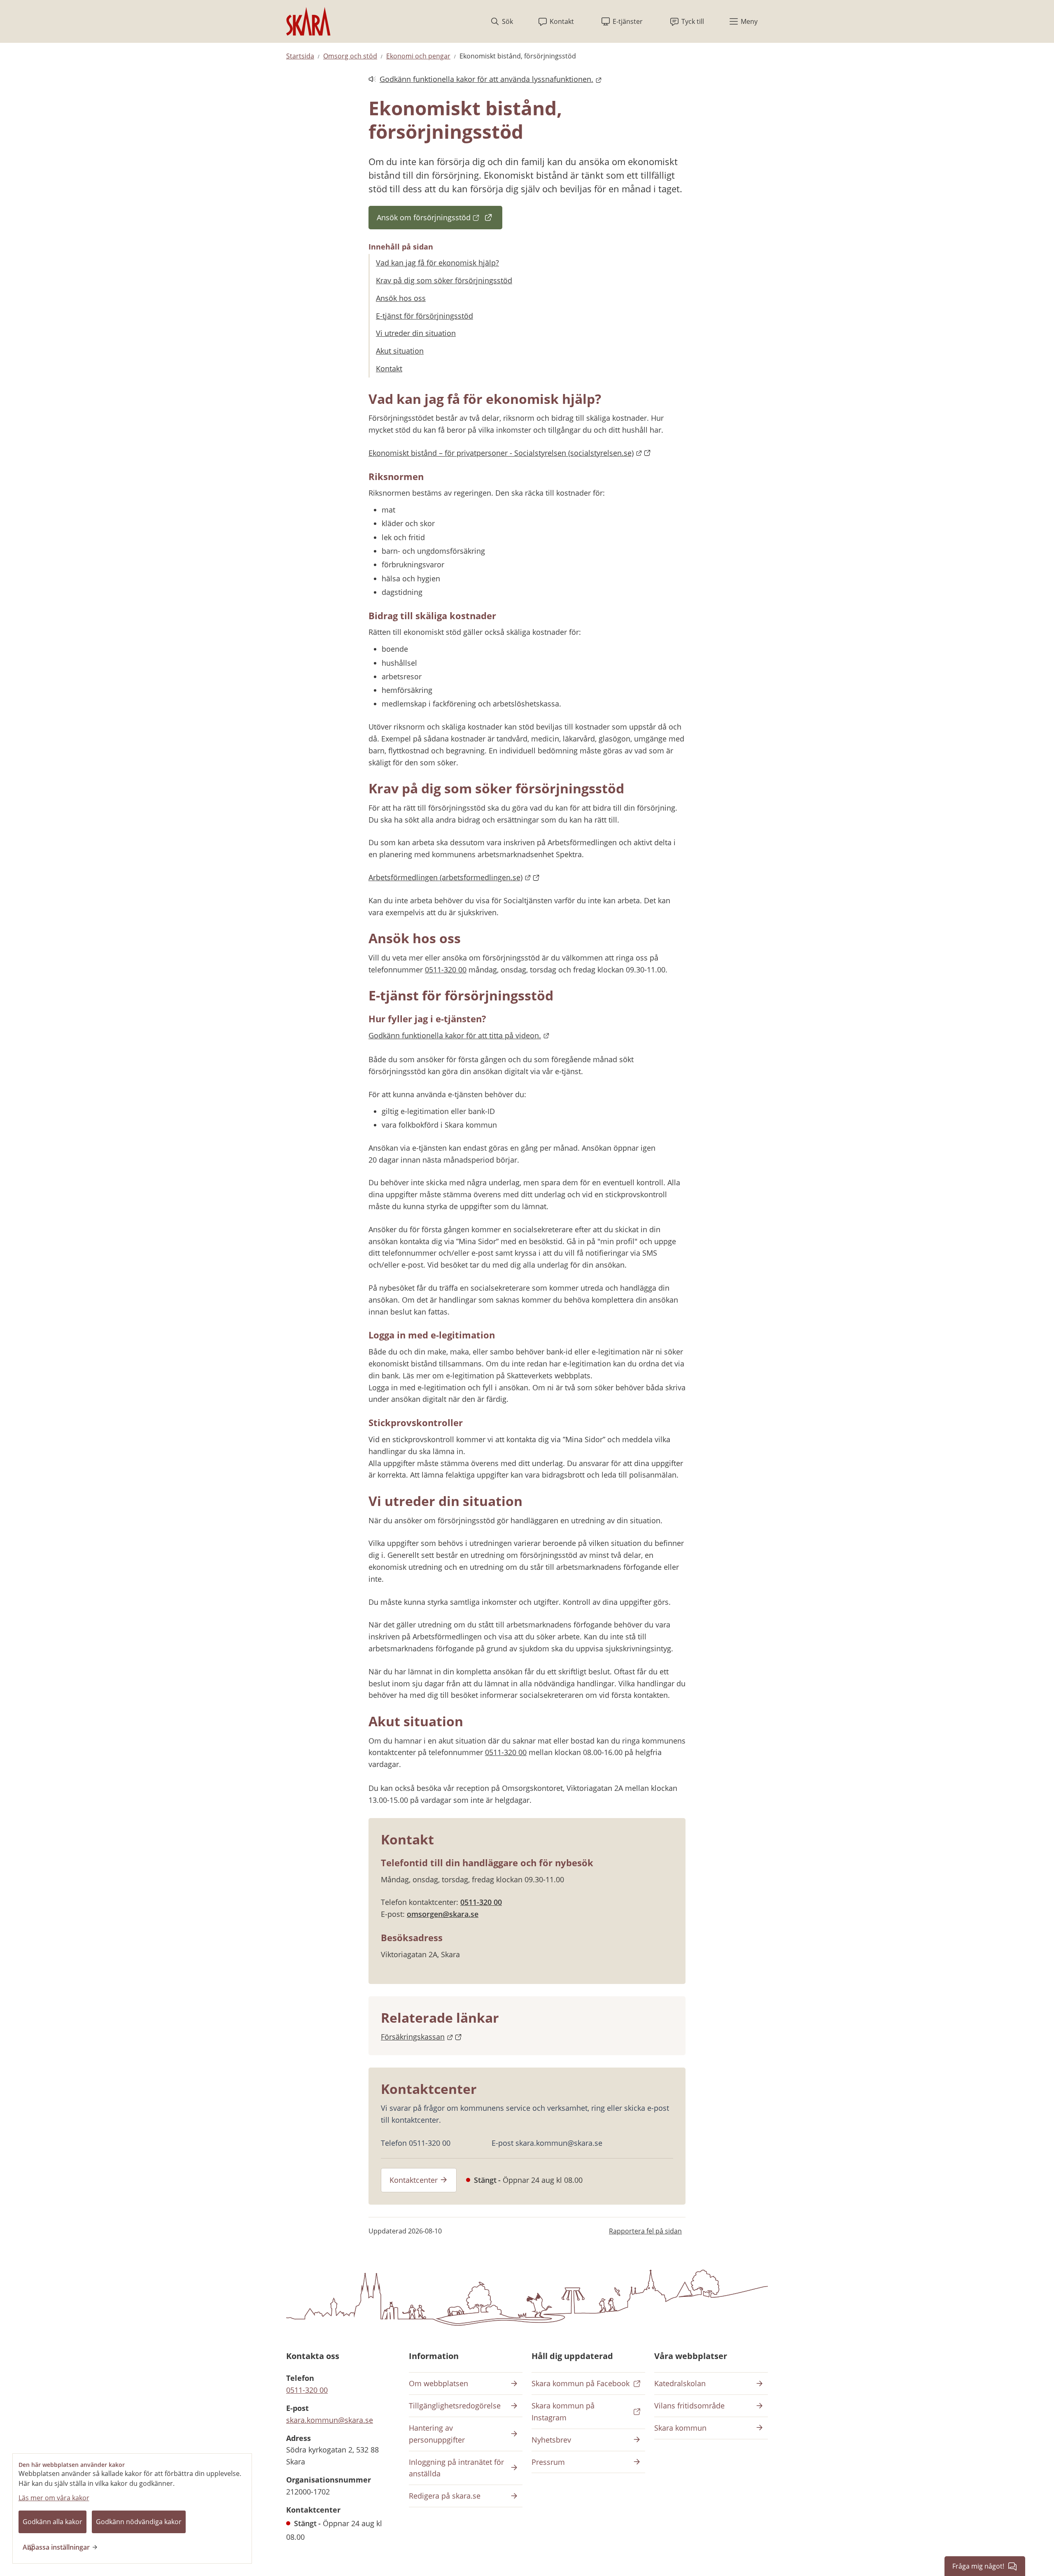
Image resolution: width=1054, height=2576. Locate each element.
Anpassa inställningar (56, 2547)
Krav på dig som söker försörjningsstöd (444, 280)
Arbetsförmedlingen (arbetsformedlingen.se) (454, 877)
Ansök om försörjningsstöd (440, 220)
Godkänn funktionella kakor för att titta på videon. (459, 1035)
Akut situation (400, 351)
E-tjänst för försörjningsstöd (424, 316)
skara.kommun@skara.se (330, 2420)
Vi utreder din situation (416, 333)
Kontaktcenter (414, 2180)
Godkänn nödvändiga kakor (139, 2522)
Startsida (300, 56)
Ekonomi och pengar (418, 56)
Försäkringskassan (421, 2037)
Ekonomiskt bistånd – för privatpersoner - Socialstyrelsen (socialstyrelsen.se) (510, 453)
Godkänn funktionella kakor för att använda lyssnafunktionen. (481, 80)
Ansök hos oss (401, 298)
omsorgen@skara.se (443, 1914)
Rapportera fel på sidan (645, 2231)
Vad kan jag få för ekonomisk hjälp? (437, 263)
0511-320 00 (446, 970)
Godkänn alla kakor (52, 2522)
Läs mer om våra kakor (54, 2498)
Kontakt (389, 368)
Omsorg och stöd (350, 56)
